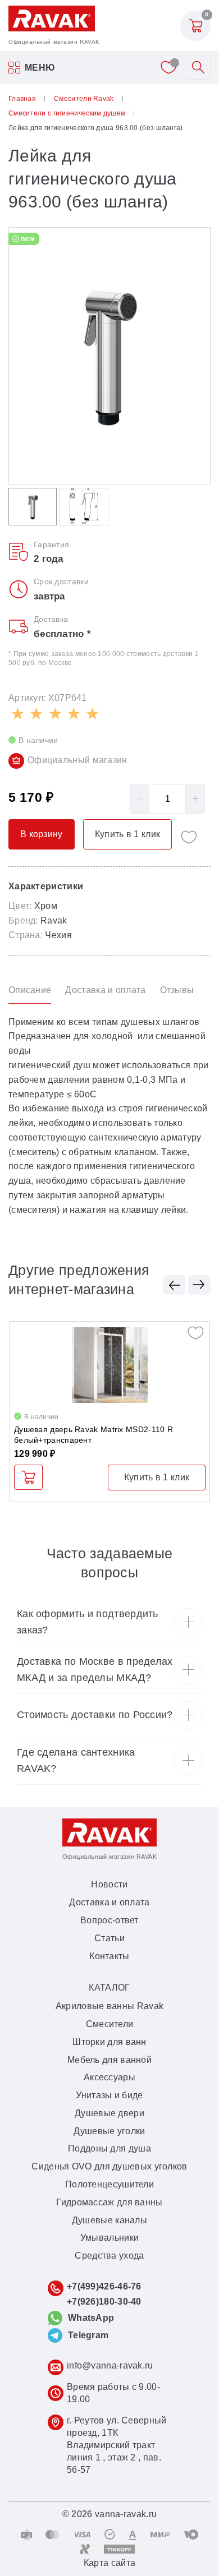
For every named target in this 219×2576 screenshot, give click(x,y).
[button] (174, 1285)
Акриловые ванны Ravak (109, 2006)
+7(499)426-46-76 (104, 2286)
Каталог (109, 1988)
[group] (109, 356)
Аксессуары (109, 2077)
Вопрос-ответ (109, 1920)
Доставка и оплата (109, 1902)
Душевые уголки (109, 2131)
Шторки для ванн (109, 2042)
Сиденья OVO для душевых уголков (109, 2166)
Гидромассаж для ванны (109, 2202)
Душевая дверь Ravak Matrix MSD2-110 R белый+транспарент (93, 1435)
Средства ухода (109, 2256)
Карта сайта (109, 2563)
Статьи (109, 1938)
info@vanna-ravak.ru (110, 2365)
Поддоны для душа (109, 2148)
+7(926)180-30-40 (104, 2302)
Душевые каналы (109, 2220)
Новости (109, 1884)
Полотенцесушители (109, 2184)
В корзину (28, 1477)
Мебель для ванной (109, 2060)
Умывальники (109, 2238)
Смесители (110, 2024)
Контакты (109, 1956)
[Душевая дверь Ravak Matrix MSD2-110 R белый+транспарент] (110, 1365)
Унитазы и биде (109, 2095)
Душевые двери (109, 2113)
